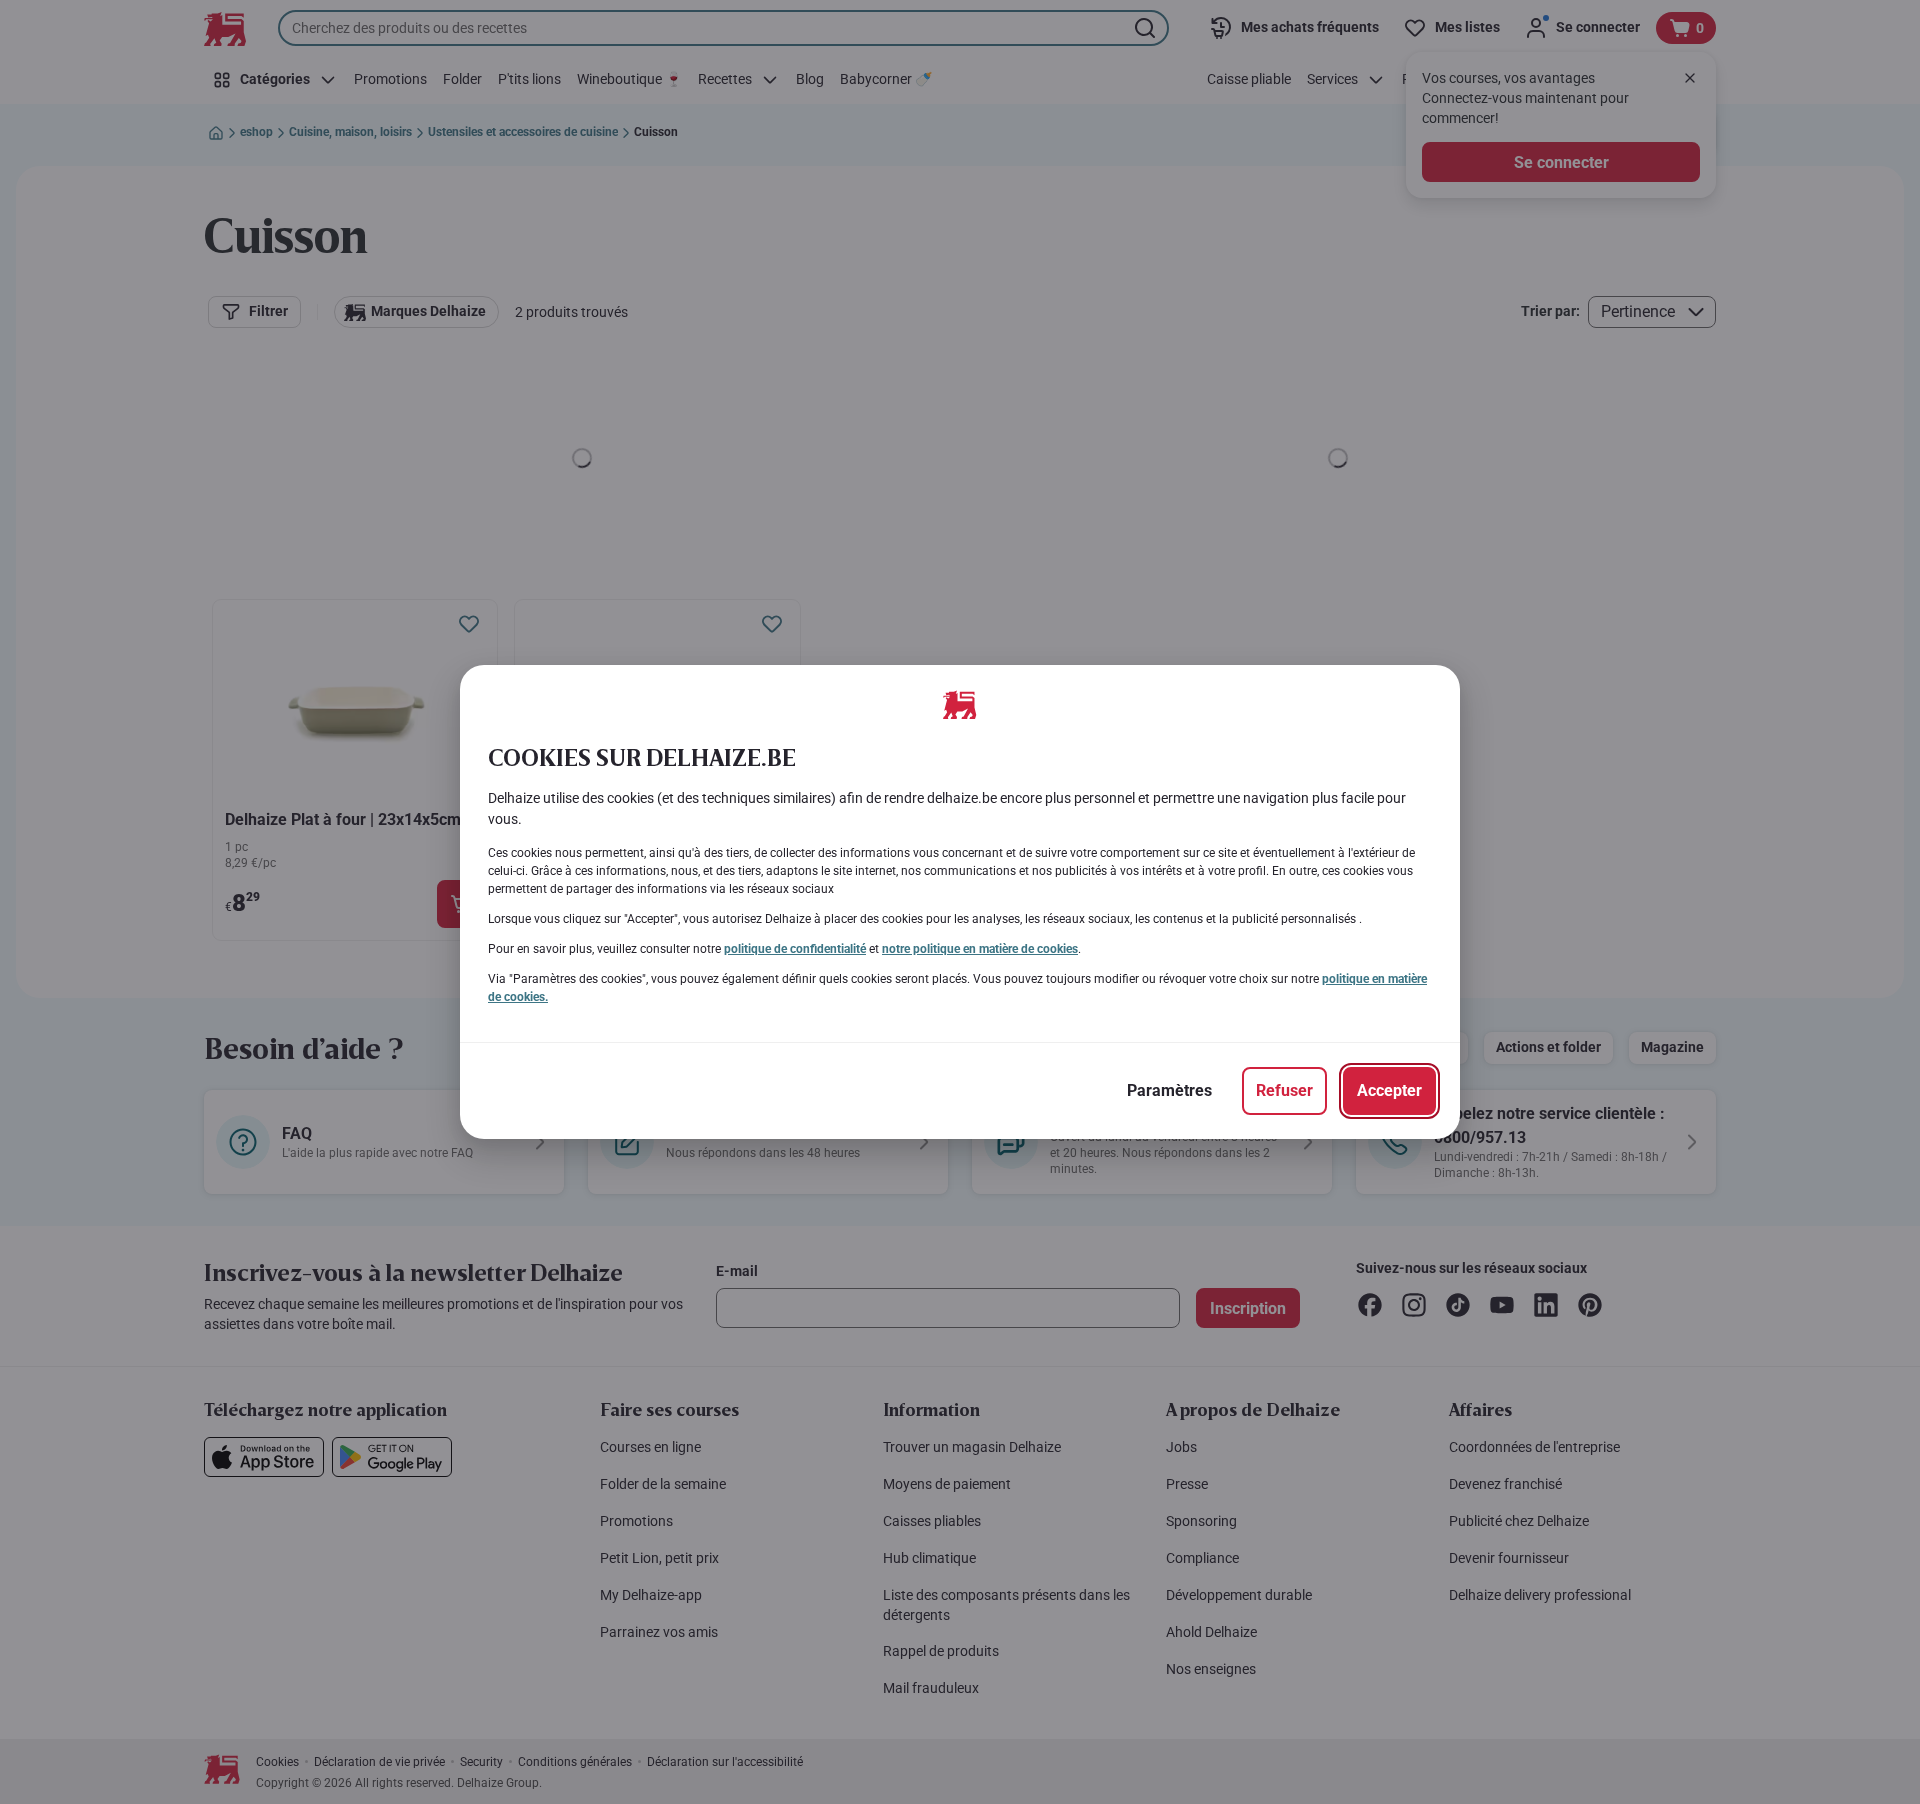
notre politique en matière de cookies (980, 949)
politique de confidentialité (795, 949)
